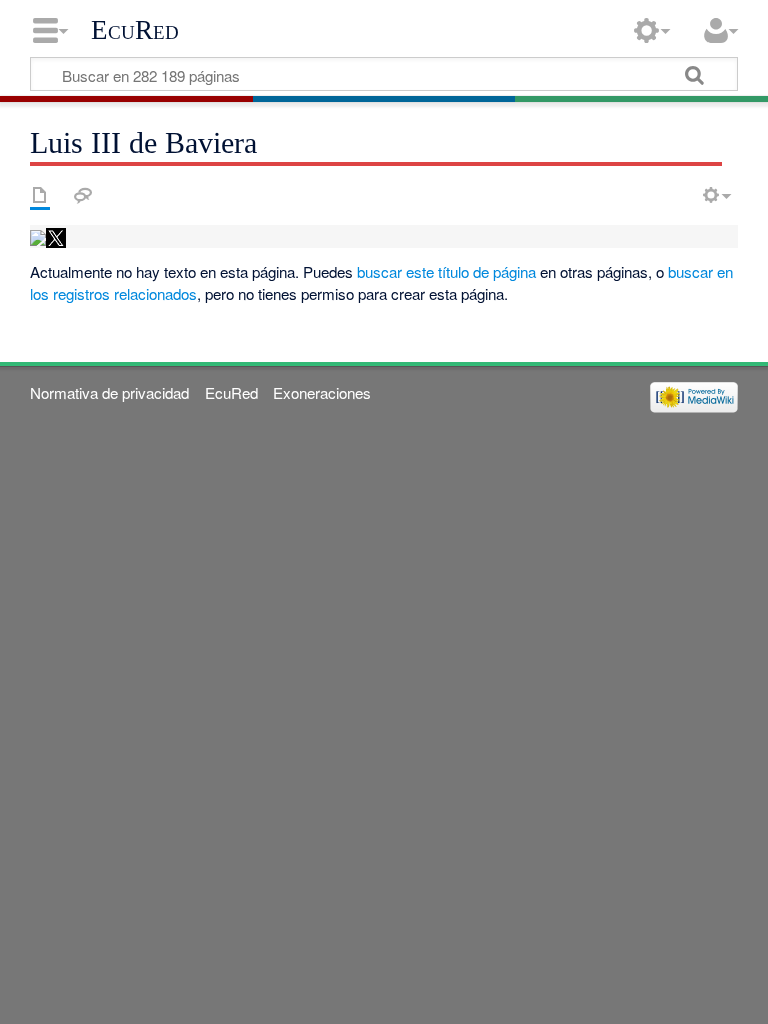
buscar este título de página (446, 271)
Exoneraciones (322, 392)
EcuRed (135, 30)
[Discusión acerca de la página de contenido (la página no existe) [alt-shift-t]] (83, 195)
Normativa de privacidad (109, 392)
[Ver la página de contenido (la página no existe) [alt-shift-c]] (40, 195)
